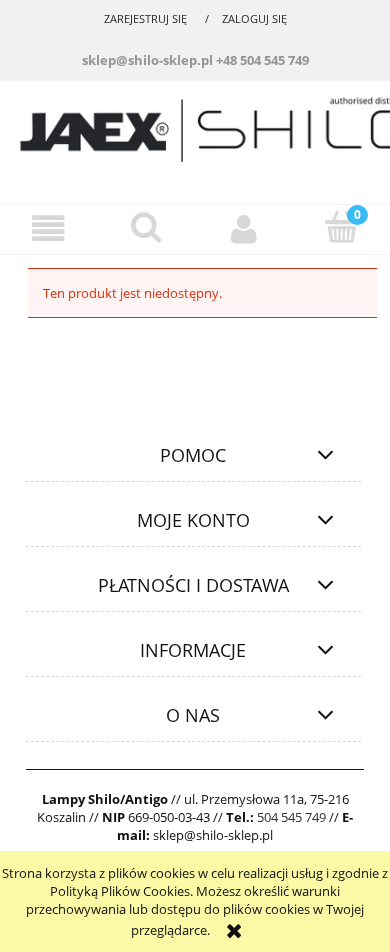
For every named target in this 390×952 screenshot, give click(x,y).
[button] (49, 228)
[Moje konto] (244, 228)
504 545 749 (291, 817)
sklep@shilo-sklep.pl (147, 60)
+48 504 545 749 (262, 60)
